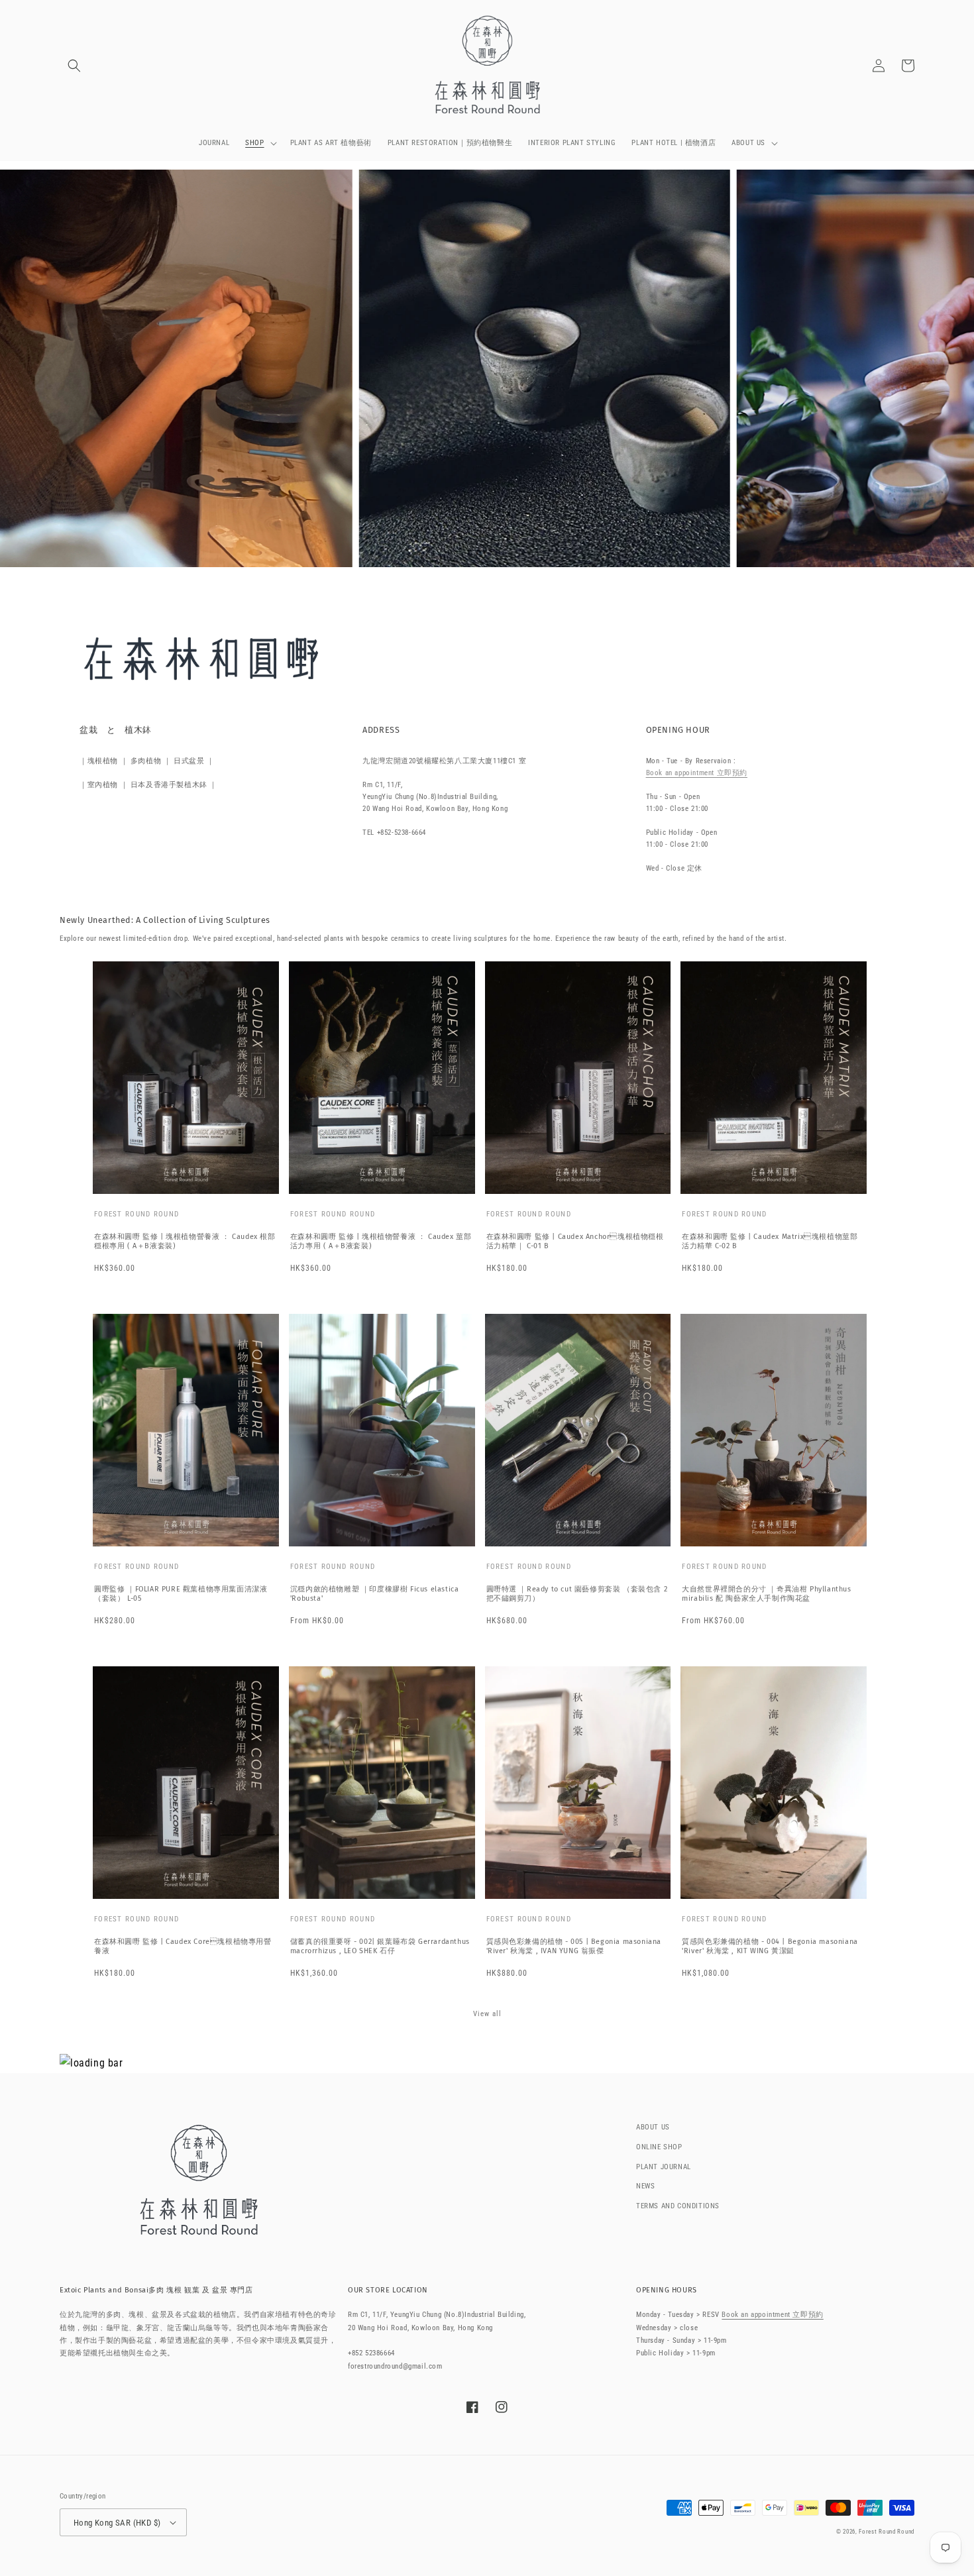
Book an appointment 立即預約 (697, 773)
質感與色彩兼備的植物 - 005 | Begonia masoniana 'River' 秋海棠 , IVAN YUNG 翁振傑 (574, 1946)
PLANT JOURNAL (664, 2167)
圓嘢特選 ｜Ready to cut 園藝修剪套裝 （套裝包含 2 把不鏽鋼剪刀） (577, 1594)
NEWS (645, 2186)
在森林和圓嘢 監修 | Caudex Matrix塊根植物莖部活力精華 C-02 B (770, 1241)
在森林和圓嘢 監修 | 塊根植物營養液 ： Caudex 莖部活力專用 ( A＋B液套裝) (381, 1241)
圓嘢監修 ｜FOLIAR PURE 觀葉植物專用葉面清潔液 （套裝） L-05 (181, 1594)
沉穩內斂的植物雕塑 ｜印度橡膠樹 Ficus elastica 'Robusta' (375, 1594)
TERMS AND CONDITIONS (678, 2206)
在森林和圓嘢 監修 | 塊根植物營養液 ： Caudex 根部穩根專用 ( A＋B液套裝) (185, 1241)
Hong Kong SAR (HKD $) (117, 2523)
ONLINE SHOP (659, 2147)
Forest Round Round (887, 2532)
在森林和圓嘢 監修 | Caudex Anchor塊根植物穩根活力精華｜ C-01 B (575, 1241)
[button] (74, 66)
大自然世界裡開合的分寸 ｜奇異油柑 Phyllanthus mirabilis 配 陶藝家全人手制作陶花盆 (766, 1594)
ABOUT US (653, 2127)
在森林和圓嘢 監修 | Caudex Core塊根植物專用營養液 (183, 1946)
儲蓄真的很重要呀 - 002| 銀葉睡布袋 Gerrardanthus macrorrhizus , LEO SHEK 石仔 (380, 1946)
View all (487, 2014)
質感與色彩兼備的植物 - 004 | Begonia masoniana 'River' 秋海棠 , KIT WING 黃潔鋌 (770, 1946)
